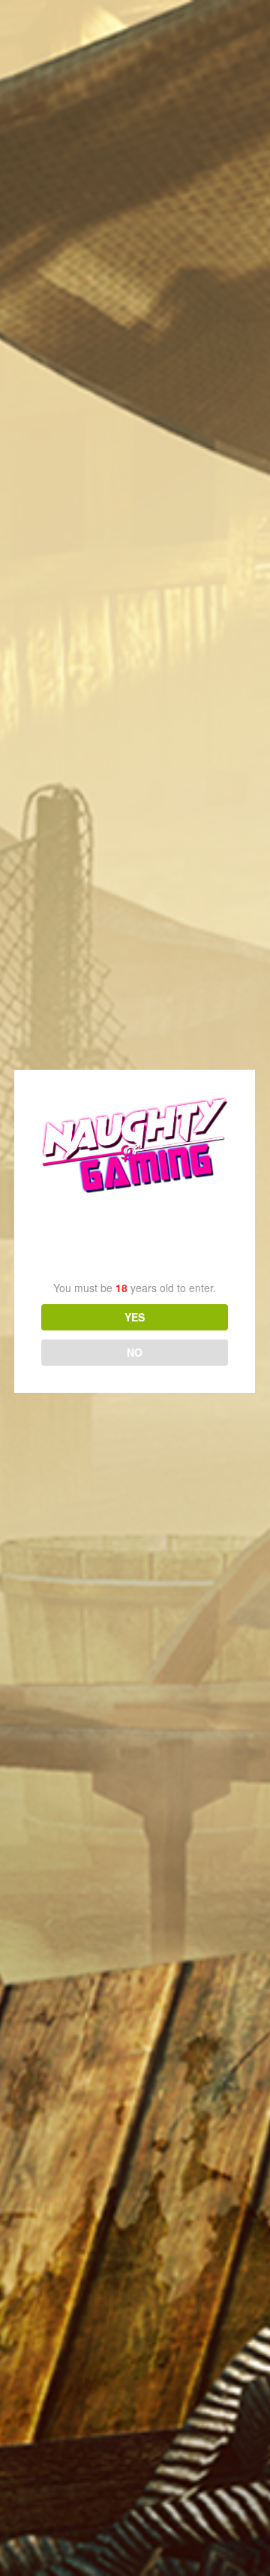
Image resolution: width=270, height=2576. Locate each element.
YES (135, 1317)
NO (135, 1352)
